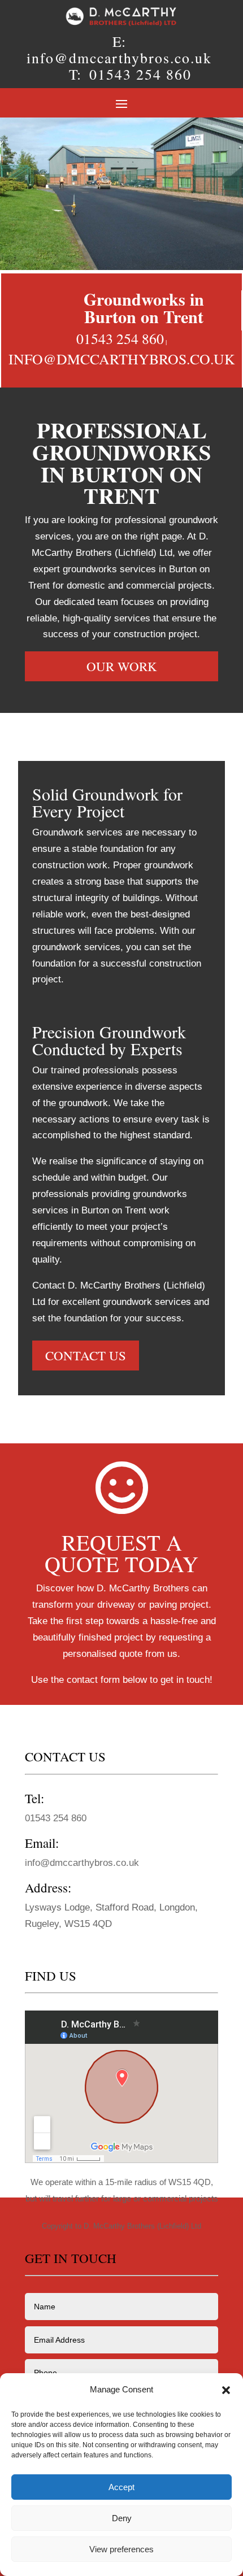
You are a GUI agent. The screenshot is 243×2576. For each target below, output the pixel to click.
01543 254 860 (140, 74)
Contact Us (86, 1355)
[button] (226, 2390)
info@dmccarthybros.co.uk (119, 58)
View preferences (121, 2549)
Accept (121, 2487)
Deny (122, 2518)
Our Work (122, 666)
